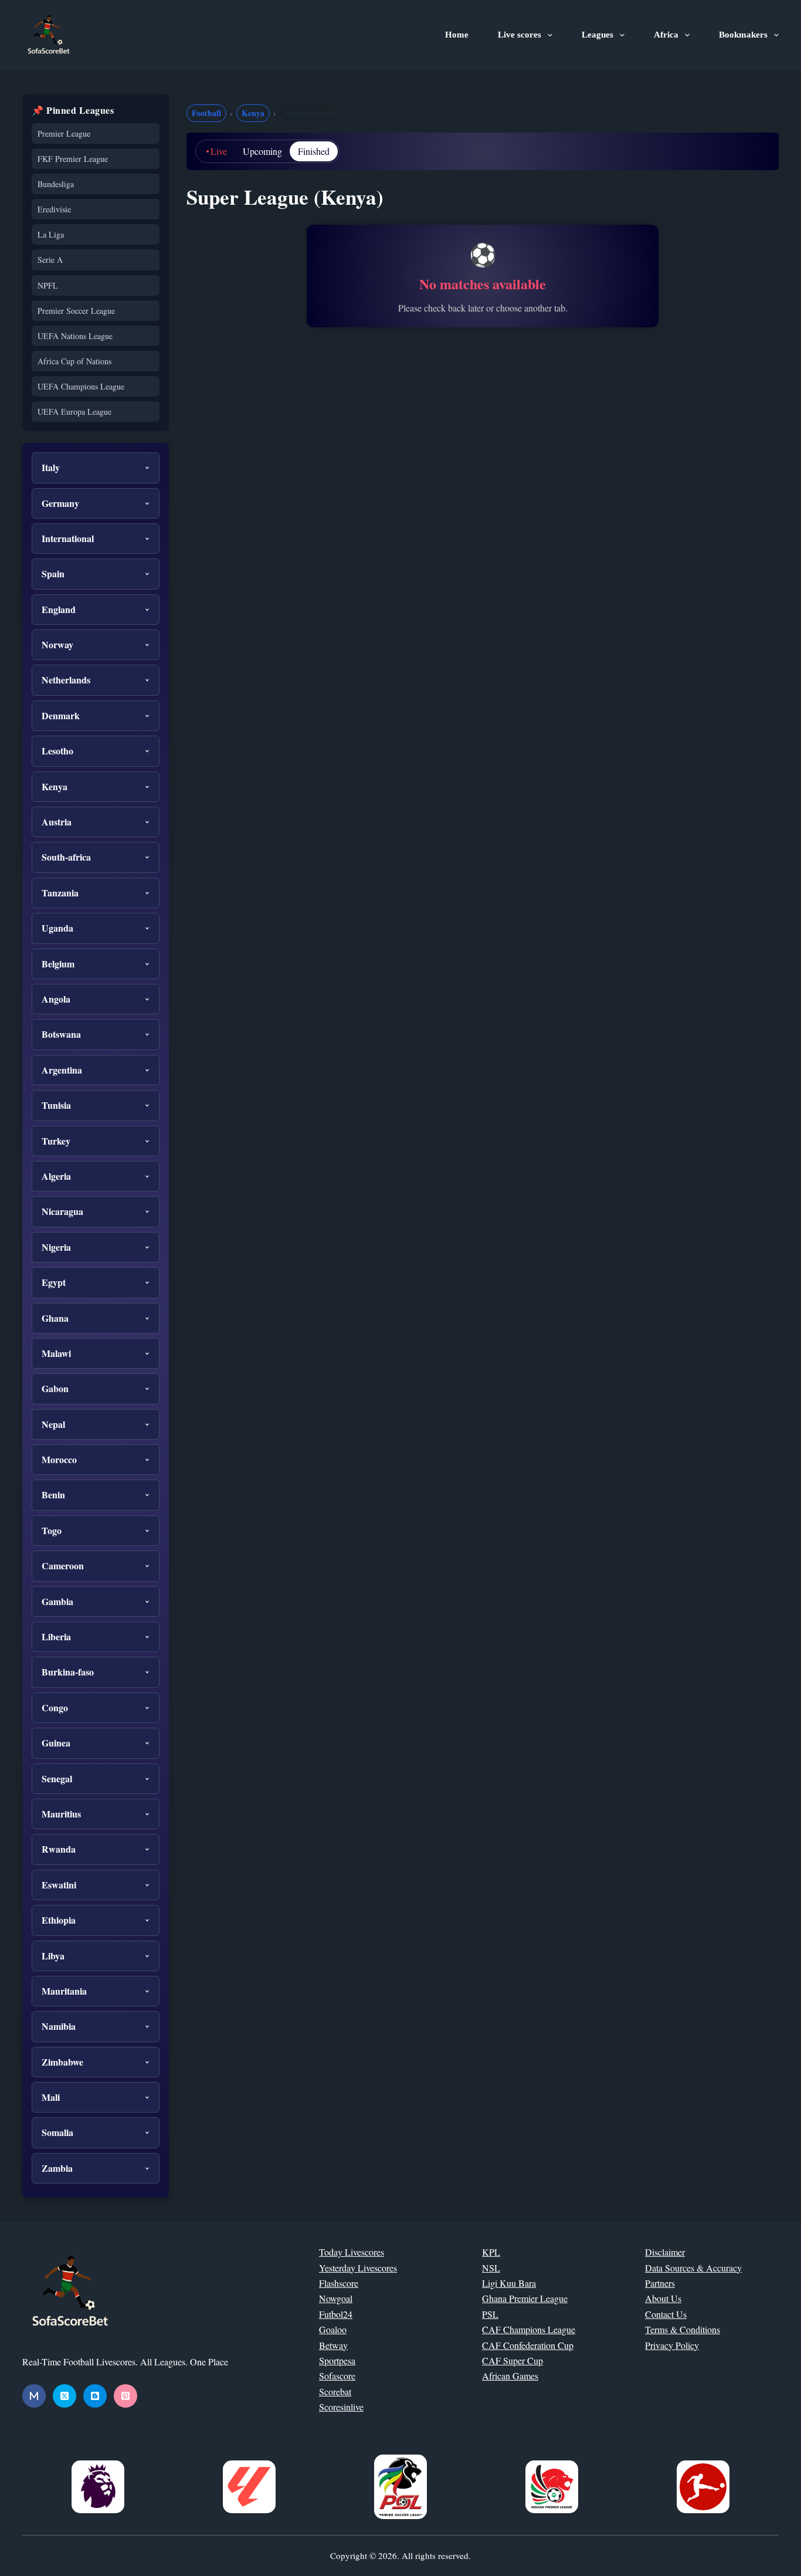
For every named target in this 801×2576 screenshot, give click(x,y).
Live (219, 151)
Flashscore (339, 2283)
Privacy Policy (672, 2345)
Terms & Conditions (683, 2329)
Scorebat (335, 2391)
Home (457, 35)
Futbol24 (336, 2314)
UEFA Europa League (74, 412)
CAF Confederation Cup (528, 2345)
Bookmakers (743, 35)
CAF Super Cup (512, 2360)
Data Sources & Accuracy (693, 2268)
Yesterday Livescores (358, 2268)
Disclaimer (665, 2252)
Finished (314, 151)
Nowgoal (336, 2298)
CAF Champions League (529, 2329)
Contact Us (666, 2314)
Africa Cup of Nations (74, 361)
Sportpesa (337, 2360)
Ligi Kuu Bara (509, 2283)
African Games (510, 2376)
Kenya (253, 113)
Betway (333, 2345)
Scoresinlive (341, 2407)
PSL (490, 2314)
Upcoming (262, 151)
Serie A (50, 260)
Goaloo (333, 2329)
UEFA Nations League (75, 336)
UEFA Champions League (81, 386)
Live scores (520, 35)
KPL (491, 2252)
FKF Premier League (73, 159)
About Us (663, 2298)
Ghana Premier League (525, 2298)
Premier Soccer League (76, 311)
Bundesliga (56, 184)
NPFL (48, 285)
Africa (666, 35)
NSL (491, 2268)
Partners (660, 2283)
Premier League (64, 133)
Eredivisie (54, 209)
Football (206, 113)
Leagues (598, 35)
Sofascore (337, 2376)
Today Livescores (352, 2252)
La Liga (51, 234)
